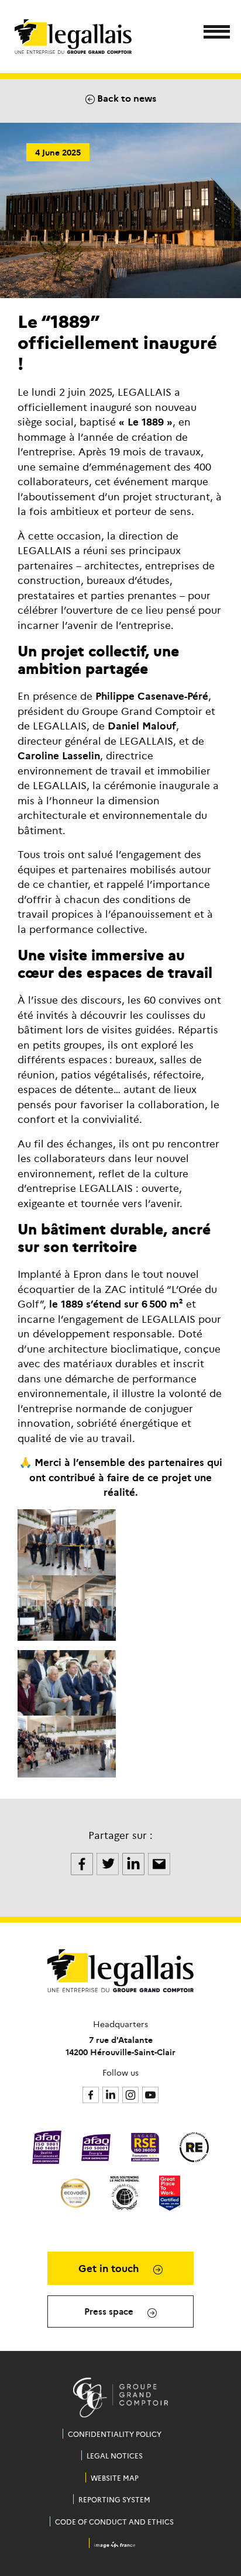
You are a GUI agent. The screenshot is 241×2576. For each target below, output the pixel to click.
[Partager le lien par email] (159, 1862)
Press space (110, 2311)
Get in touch (110, 2268)
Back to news (125, 98)
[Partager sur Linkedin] (135, 1862)
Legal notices (115, 2455)
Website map (115, 2478)
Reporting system (114, 2499)
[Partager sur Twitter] (109, 1862)
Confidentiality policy (115, 2434)
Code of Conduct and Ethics (114, 2521)
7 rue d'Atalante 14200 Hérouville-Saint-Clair (120, 2046)
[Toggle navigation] (213, 34)
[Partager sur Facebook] (83, 1862)
